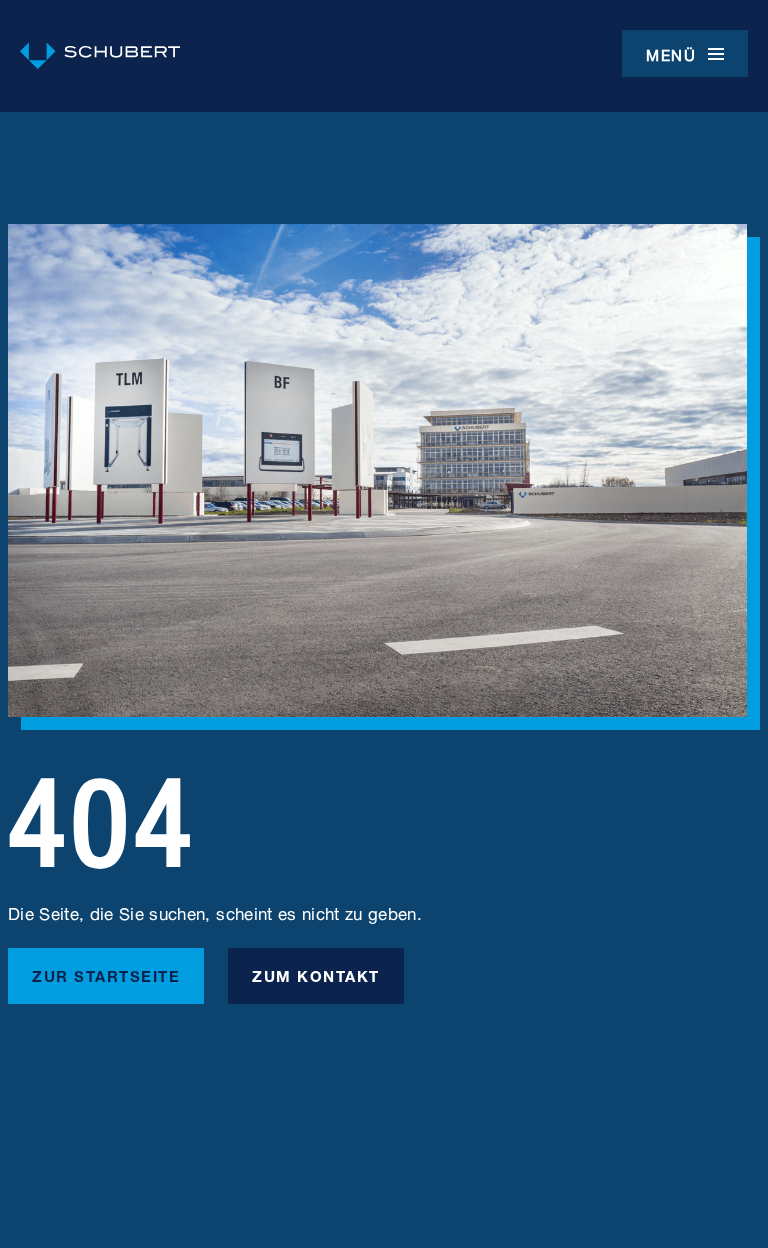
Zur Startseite (106, 974)
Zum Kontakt (316, 974)
